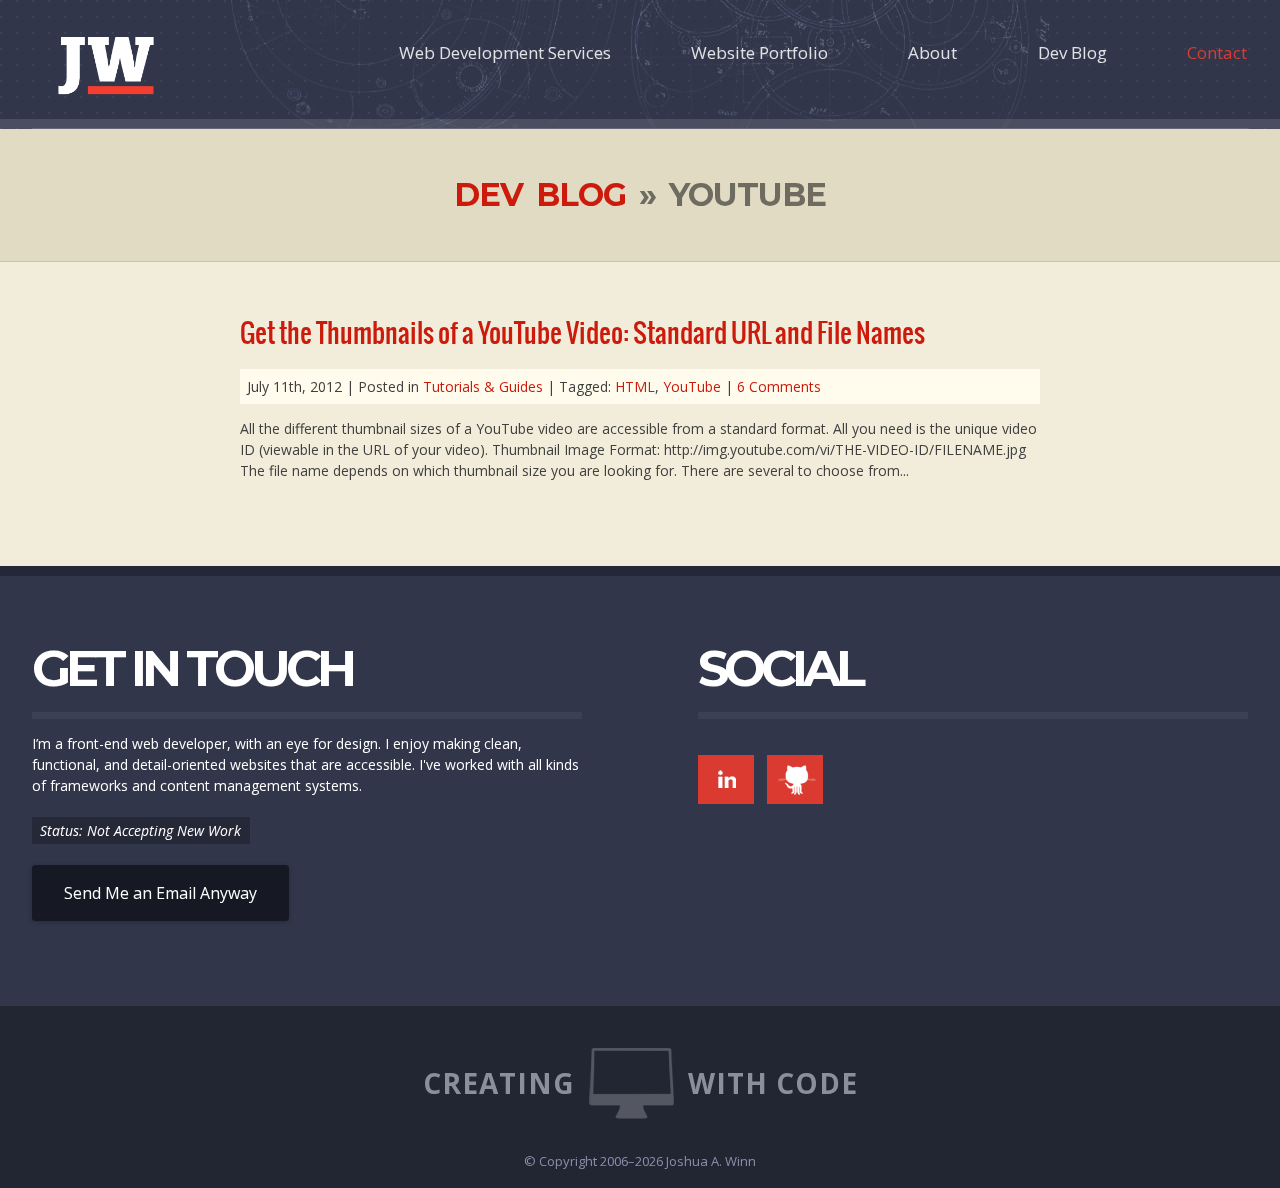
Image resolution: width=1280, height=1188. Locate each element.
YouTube (692, 386)
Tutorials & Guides (483, 386)
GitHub (795, 779)
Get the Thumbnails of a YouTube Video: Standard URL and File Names (582, 333)
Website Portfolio (759, 52)
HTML (635, 386)
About (932, 52)
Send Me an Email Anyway (160, 893)
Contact (1217, 52)
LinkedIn (726, 779)
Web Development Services (505, 52)
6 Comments (779, 386)
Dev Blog (1072, 52)
